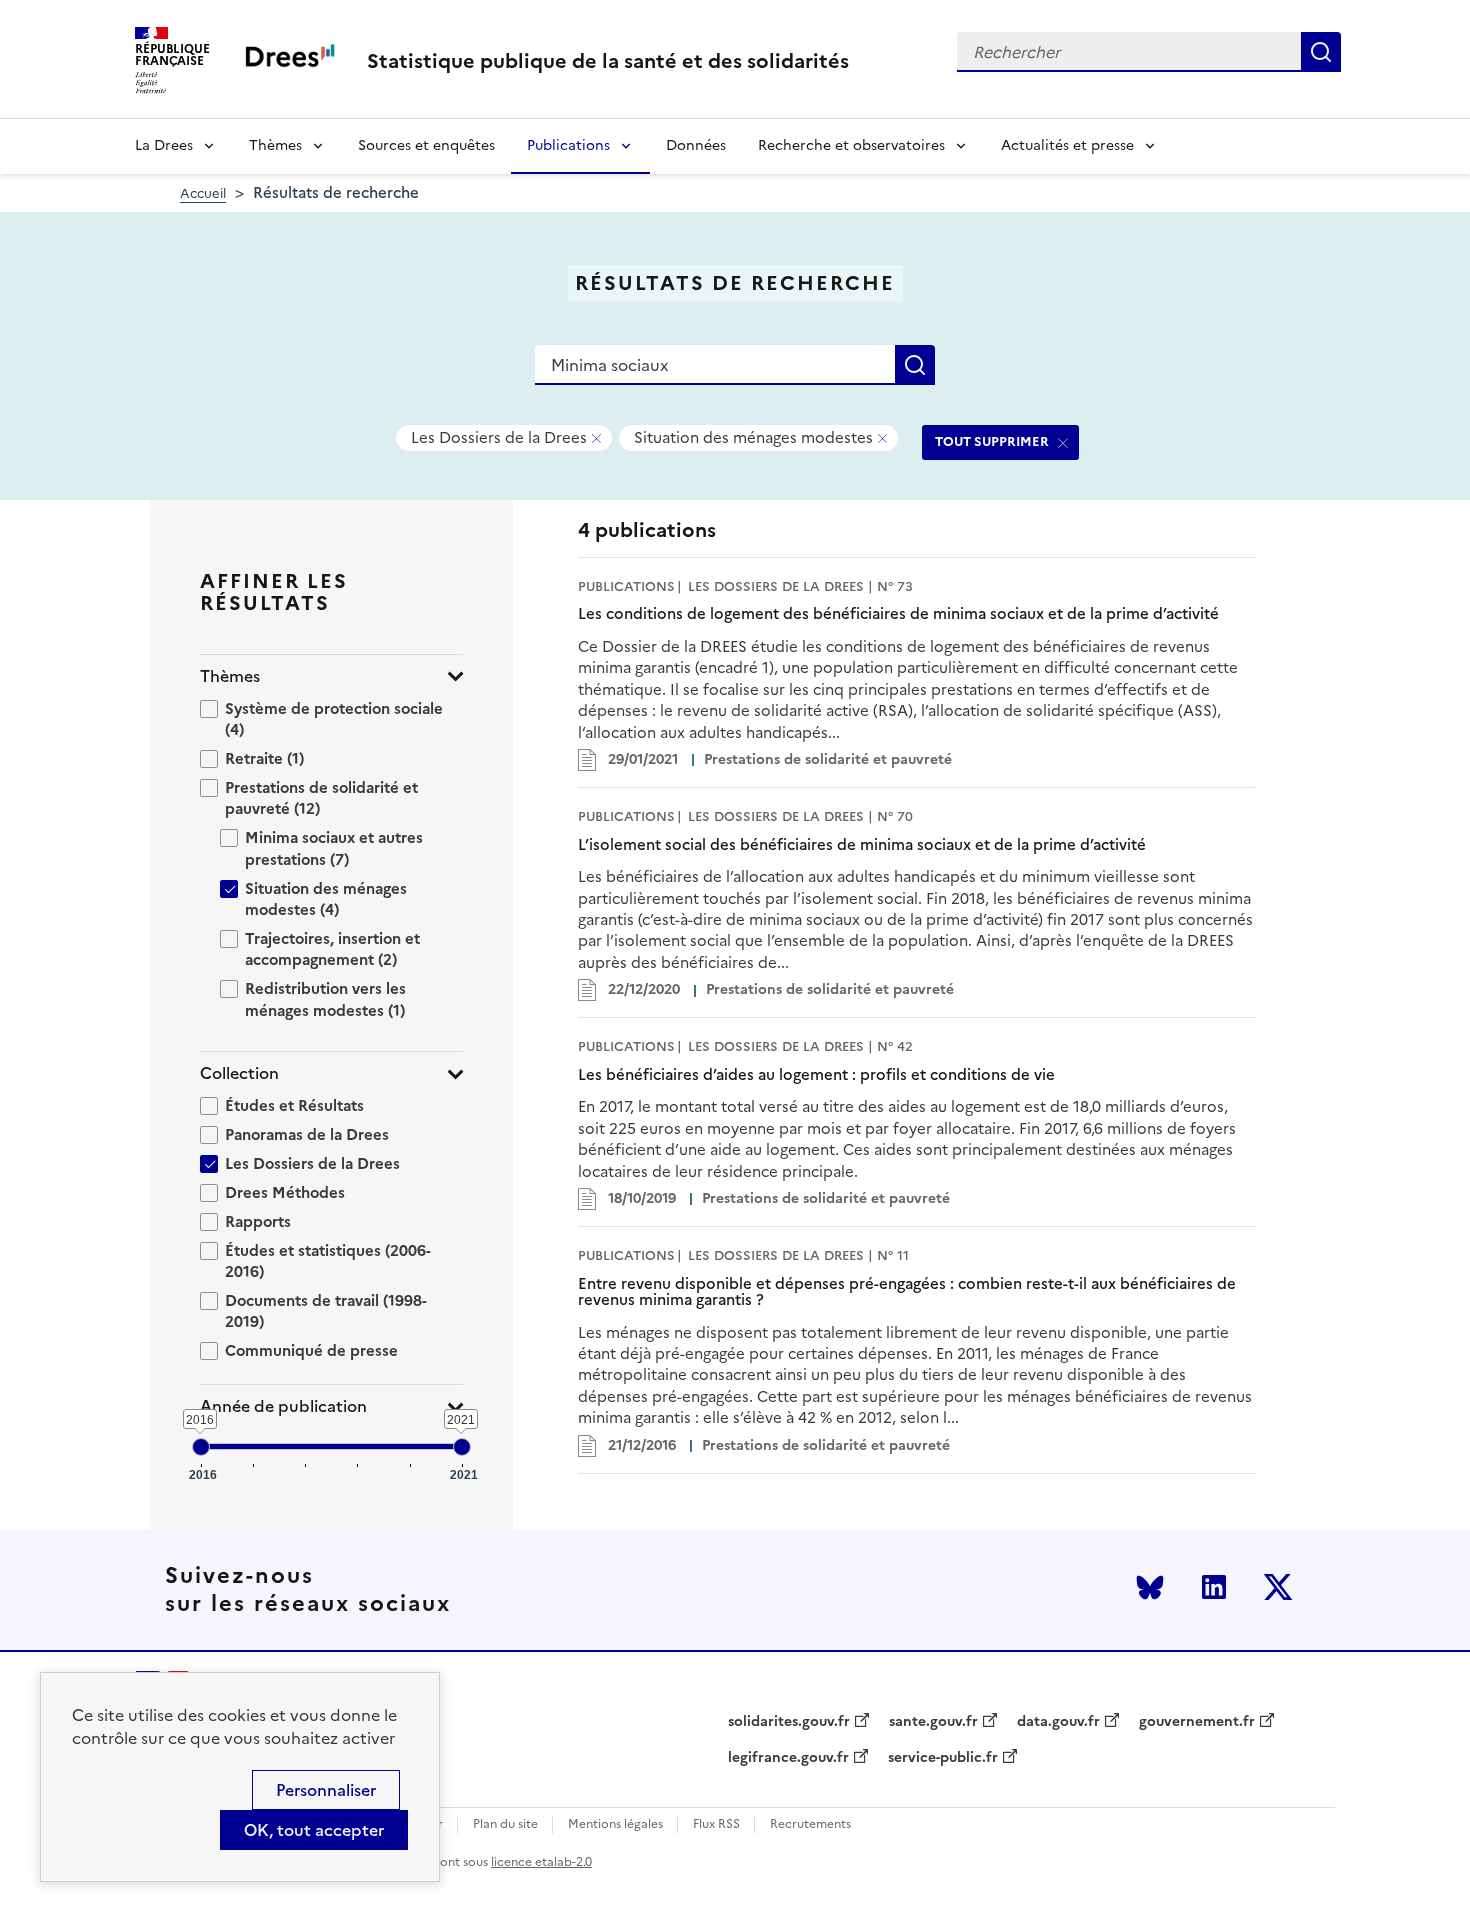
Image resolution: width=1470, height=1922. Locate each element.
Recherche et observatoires (851, 145)
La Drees (164, 145)
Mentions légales (615, 1824)
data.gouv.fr (1058, 1722)
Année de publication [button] (283, 1406)
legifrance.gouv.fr (788, 1758)
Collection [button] (239, 1073)
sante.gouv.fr (933, 1722)
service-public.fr (943, 1758)
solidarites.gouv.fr (789, 1722)
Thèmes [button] (230, 676)
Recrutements (810, 1824)
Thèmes (275, 145)
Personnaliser (326, 1790)
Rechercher (1321, 52)
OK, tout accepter (314, 1830)
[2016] (201, 1447)
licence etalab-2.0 (541, 1862)
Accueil (203, 193)
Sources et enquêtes (426, 145)
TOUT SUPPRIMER (992, 441)
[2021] (462, 1447)
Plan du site (505, 1824)
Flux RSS (716, 1824)
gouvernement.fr (1197, 1722)
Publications (568, 145)
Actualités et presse (1067, 145)
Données (696, 145)
